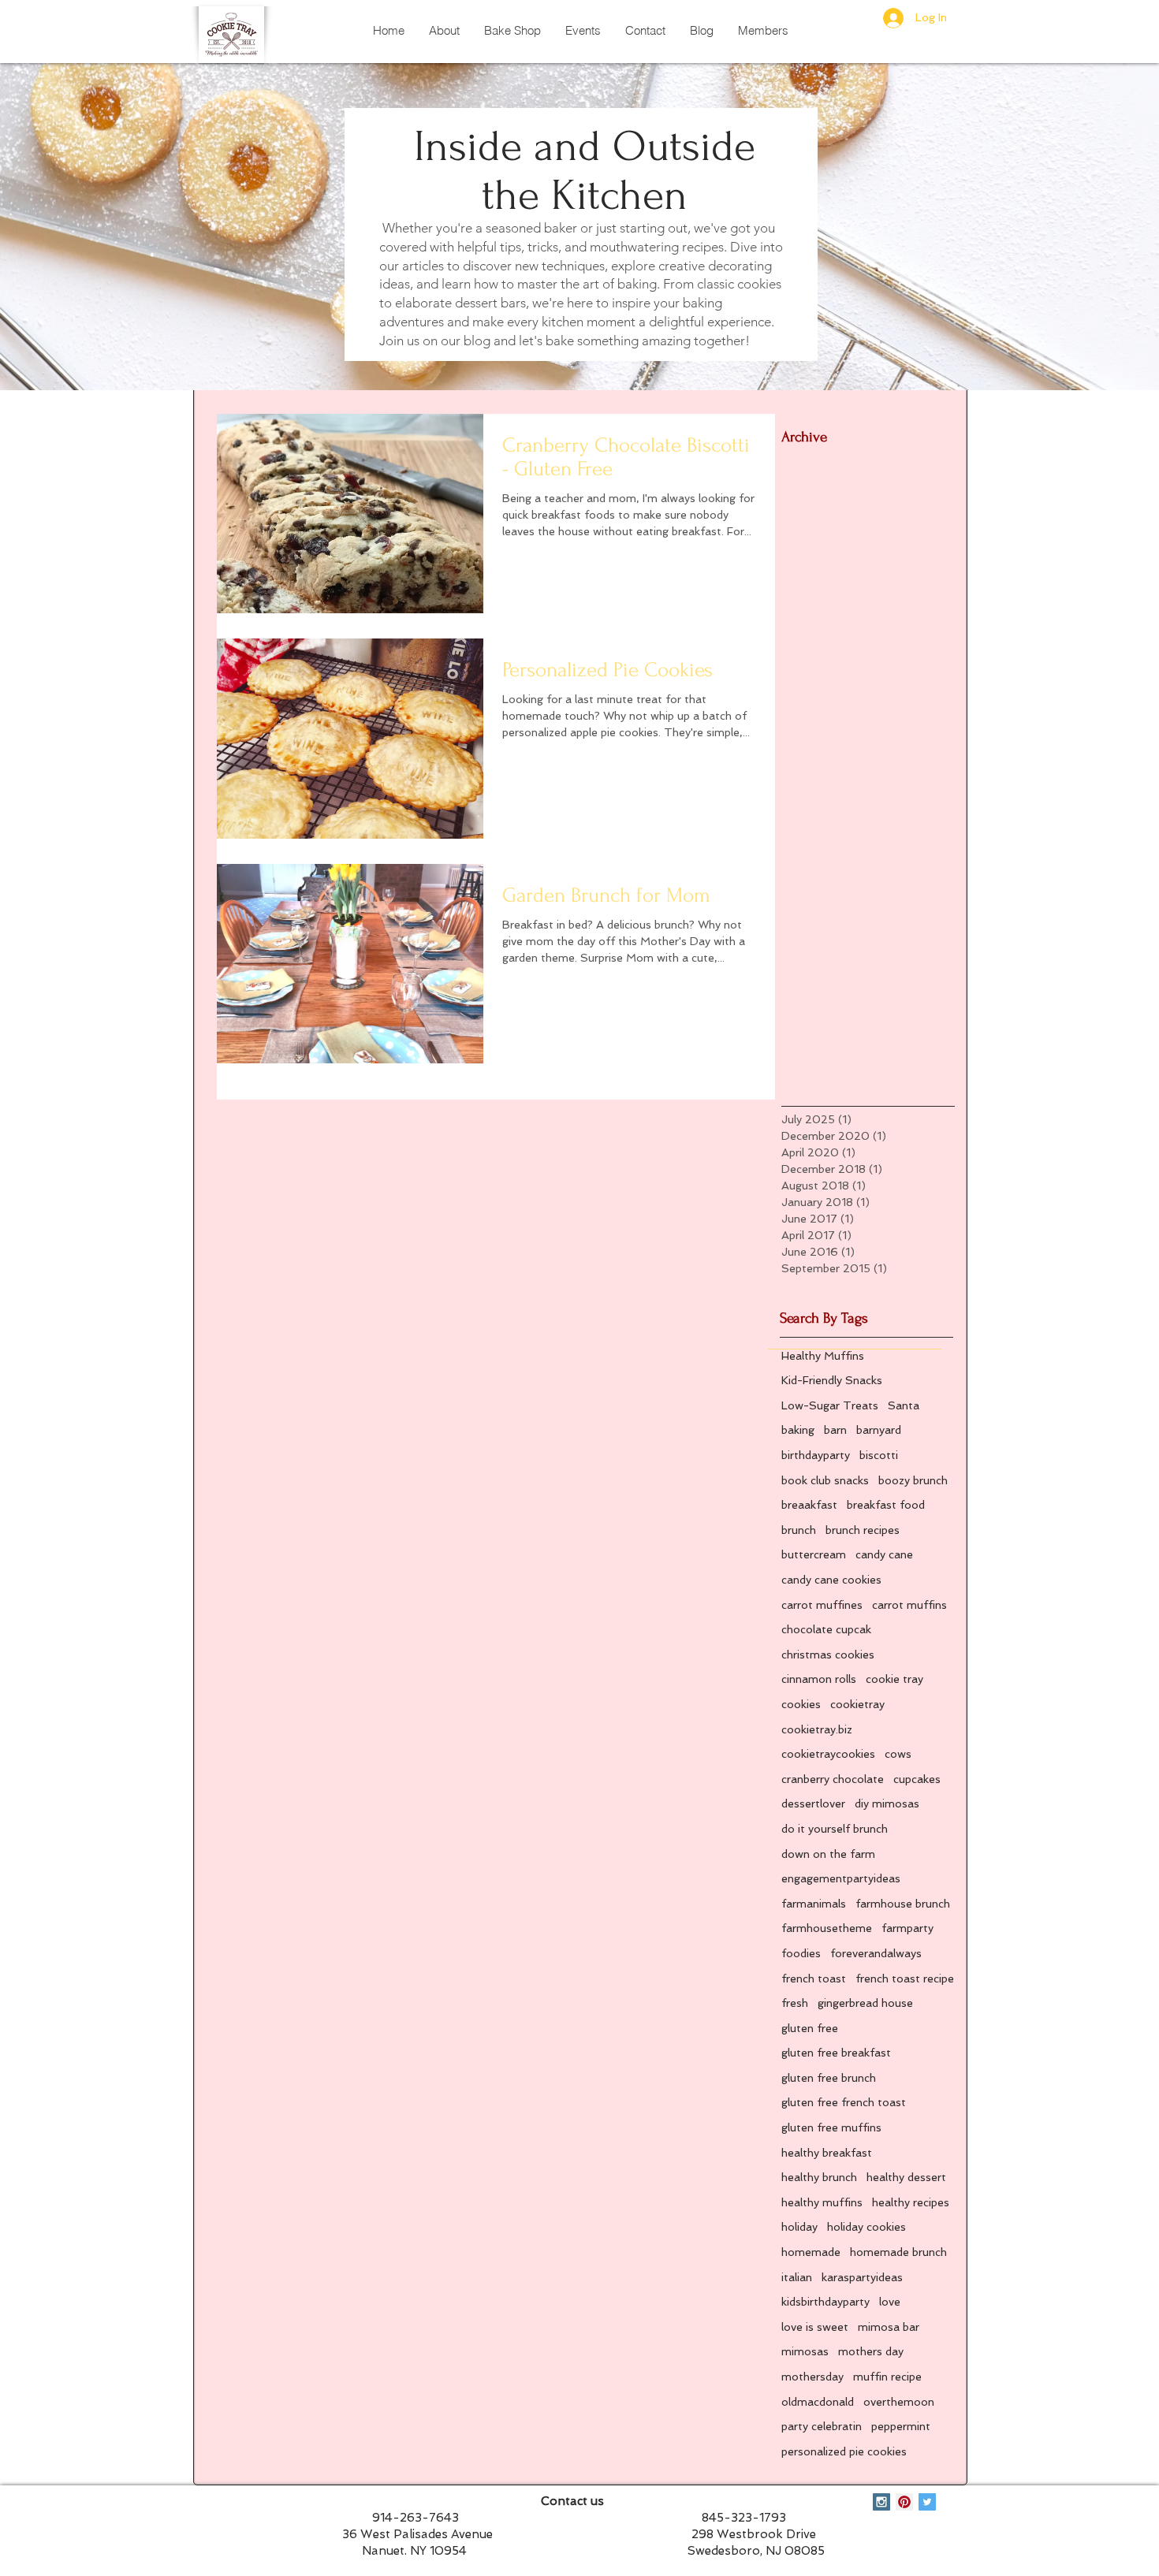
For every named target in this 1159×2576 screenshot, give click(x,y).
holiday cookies (866, 2227)
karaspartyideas (862, 2277)
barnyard (879, 1430)
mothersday (812, 2377)
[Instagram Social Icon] (881, 2502)
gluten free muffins (831, 2127)
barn (835, 1430)
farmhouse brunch (903, 1904)
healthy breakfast (827, 2153)
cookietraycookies (828, 1754)
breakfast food (886, 1505)
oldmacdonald (818, 2402)
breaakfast (809, 1505)
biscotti (879, 1455)
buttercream (814, 1554)
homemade (811, 2252)
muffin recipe (887, 2377)
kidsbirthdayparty (825, 2302)
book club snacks (825, 1480)
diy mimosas (887, 1804)
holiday (799, 2227)
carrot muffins (909, 1605)
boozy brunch (913, 1480)
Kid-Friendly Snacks (832, 1380)
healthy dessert (906, 2177)
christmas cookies (828, 1655)
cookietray (857, 1704)
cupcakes (917, 1779)
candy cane (884, 1554)
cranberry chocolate (833, 1779)
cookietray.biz (817, 1729)
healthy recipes (911, 2202)
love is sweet (815, 2327)
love (890, 2302)
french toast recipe (905, 1979)
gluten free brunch (829, 2078)
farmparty (907, 1928)
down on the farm (828, 1854)
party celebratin (822, 2426)
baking (798, 1430)
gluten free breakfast (836, 2053)
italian (797, 2277)
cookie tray (894, 1679)
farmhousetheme (827, 1928)
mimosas (805, 2351)
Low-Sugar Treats (830, 1405)
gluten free (810, 2028)
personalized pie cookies (844, 2451)
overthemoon (899, 2402)
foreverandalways (876, 1953)
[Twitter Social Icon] (927, 2502)
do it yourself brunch (835, 1829)
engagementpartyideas (841, 1878)
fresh (795, 2003)
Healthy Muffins (823, 1356)
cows (898, 1754)
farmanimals (814, 1904)
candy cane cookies (831, 1580)
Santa (904, 1405)
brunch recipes (863, 1530)
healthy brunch (819, 2177)
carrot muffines (822, 1605)
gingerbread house (865, 2003)
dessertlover (813, 1804)
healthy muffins (822, 2202)
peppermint (901, 2426)
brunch (799, 1530)
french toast (814, 1979)
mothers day (871, 2351)
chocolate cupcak (826, 1629)
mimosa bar (889, 2327)
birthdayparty (816, 1455)
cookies (801, 1704)
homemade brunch (898, 2252)
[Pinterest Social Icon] (904, 2502)
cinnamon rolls (819, 1679)
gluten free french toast (844, 2102)
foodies (801, 1953)
